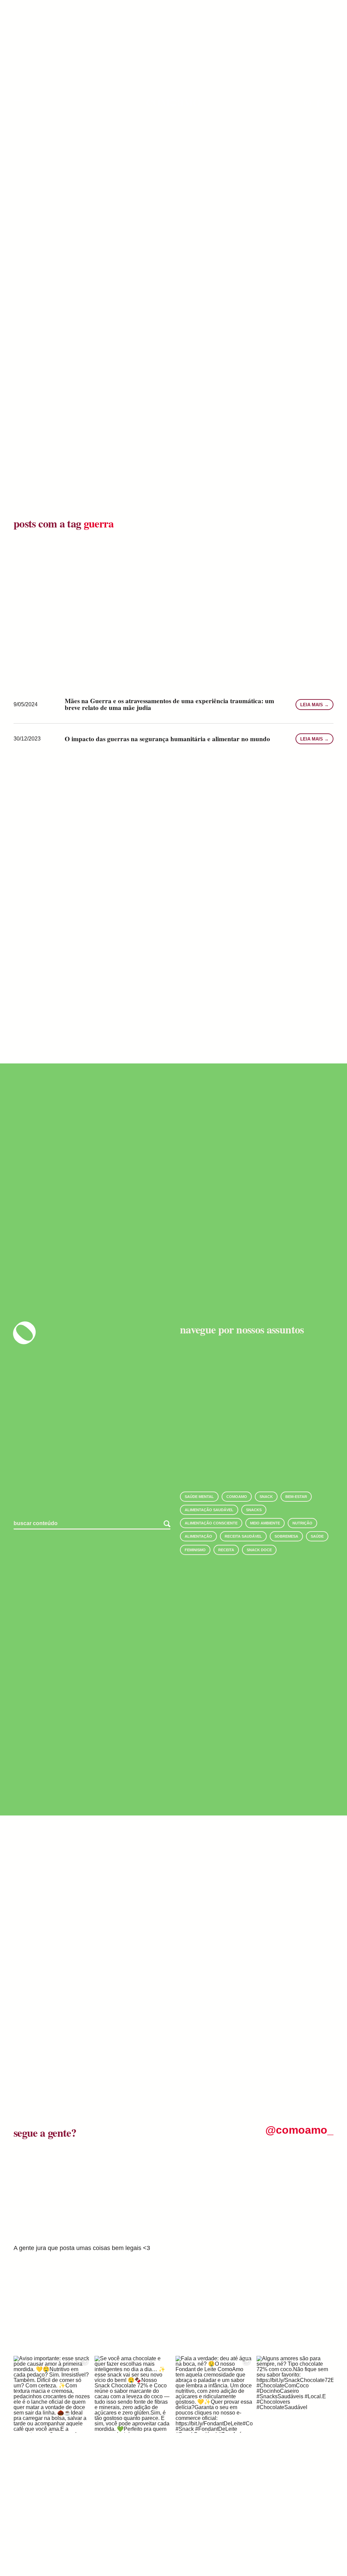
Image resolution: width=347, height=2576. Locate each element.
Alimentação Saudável (209, 1510)
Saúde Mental (199, 1497)
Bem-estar (296, 1497)
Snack (266, 1497)
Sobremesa (286, 1536)
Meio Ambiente (265, 1523)
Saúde (317, 1536)
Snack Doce (259, 1550)
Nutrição (302, 1523)
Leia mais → (314, 705)
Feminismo (195, 1550)
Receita (226, 1550)
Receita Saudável (243, 1536)
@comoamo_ (299, 2130)
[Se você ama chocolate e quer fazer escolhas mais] (133, 2394)
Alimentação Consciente (211, 1523)
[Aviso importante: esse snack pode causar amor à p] (52, 2394)
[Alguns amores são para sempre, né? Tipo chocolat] (295, 2394)
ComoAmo (237, 1497)
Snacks (254, 1510)
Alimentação (198, 1536)
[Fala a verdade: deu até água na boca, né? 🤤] (214, 2394)
